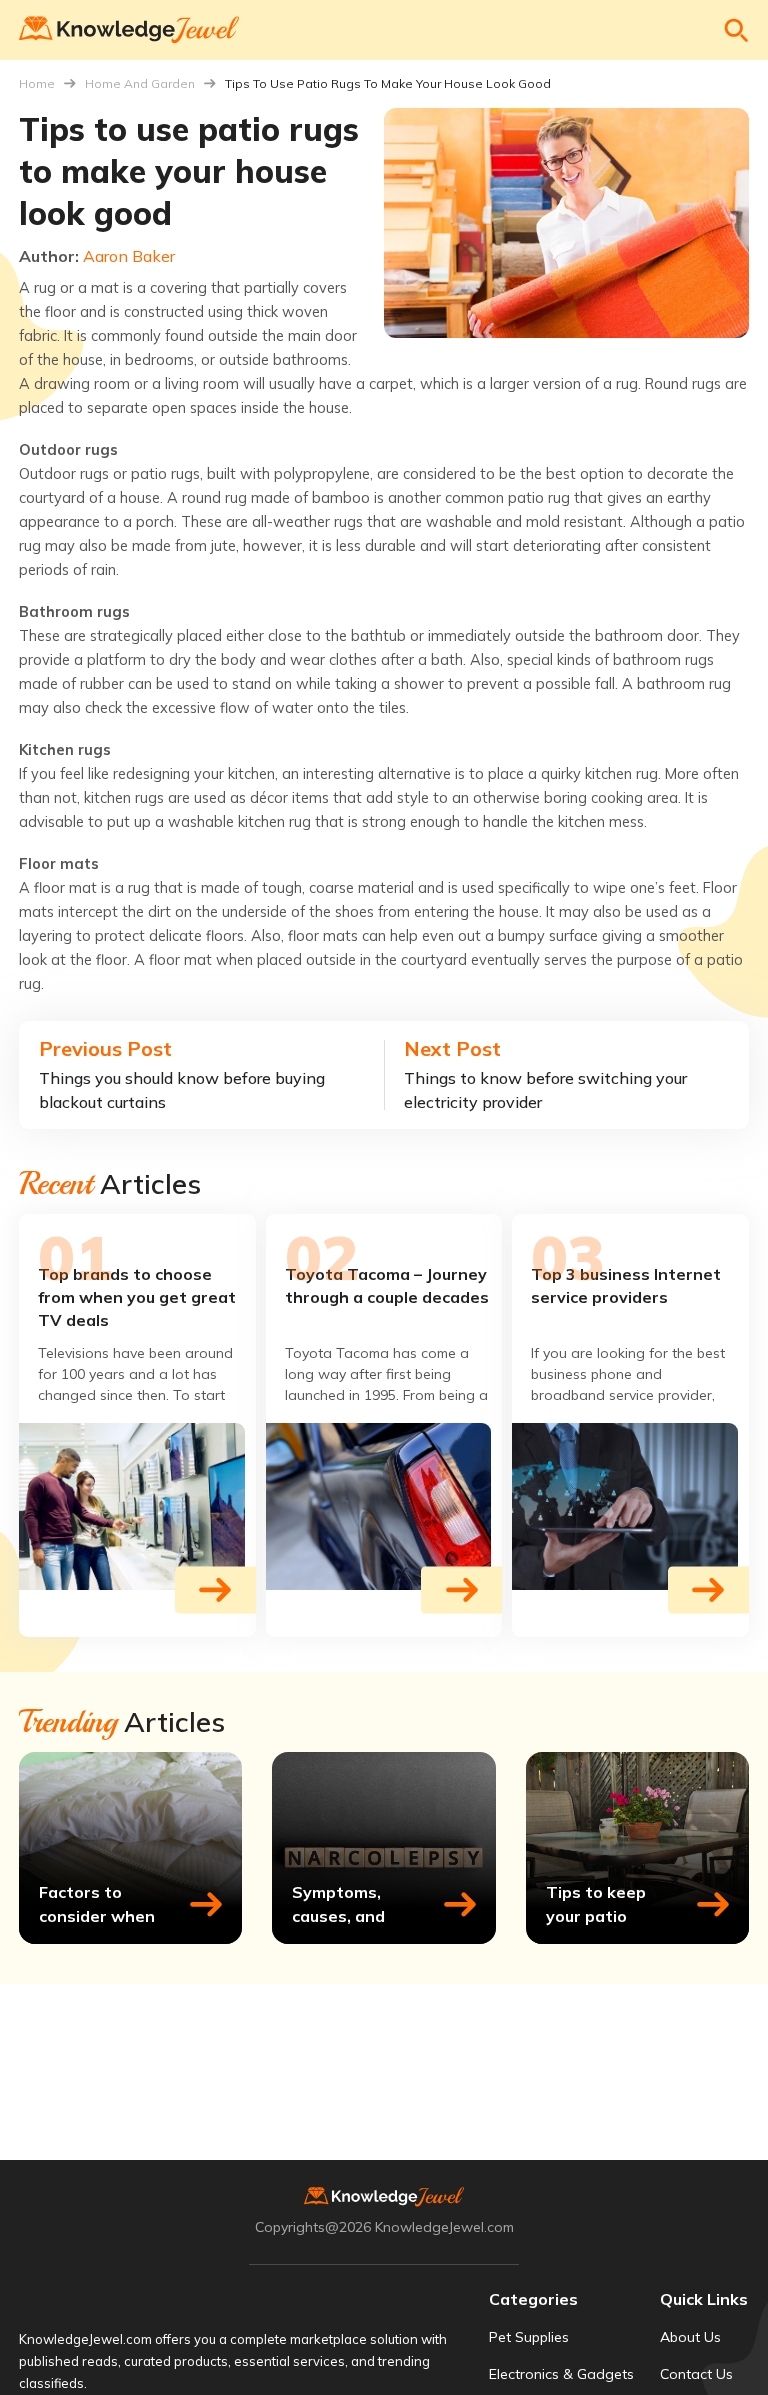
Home (37, 83)
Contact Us (696, 2374)
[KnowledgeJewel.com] (129, 30)
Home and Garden (140, 83)
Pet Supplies (529, 2337)
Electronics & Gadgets (561, 2374)
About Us (690, 2337)
